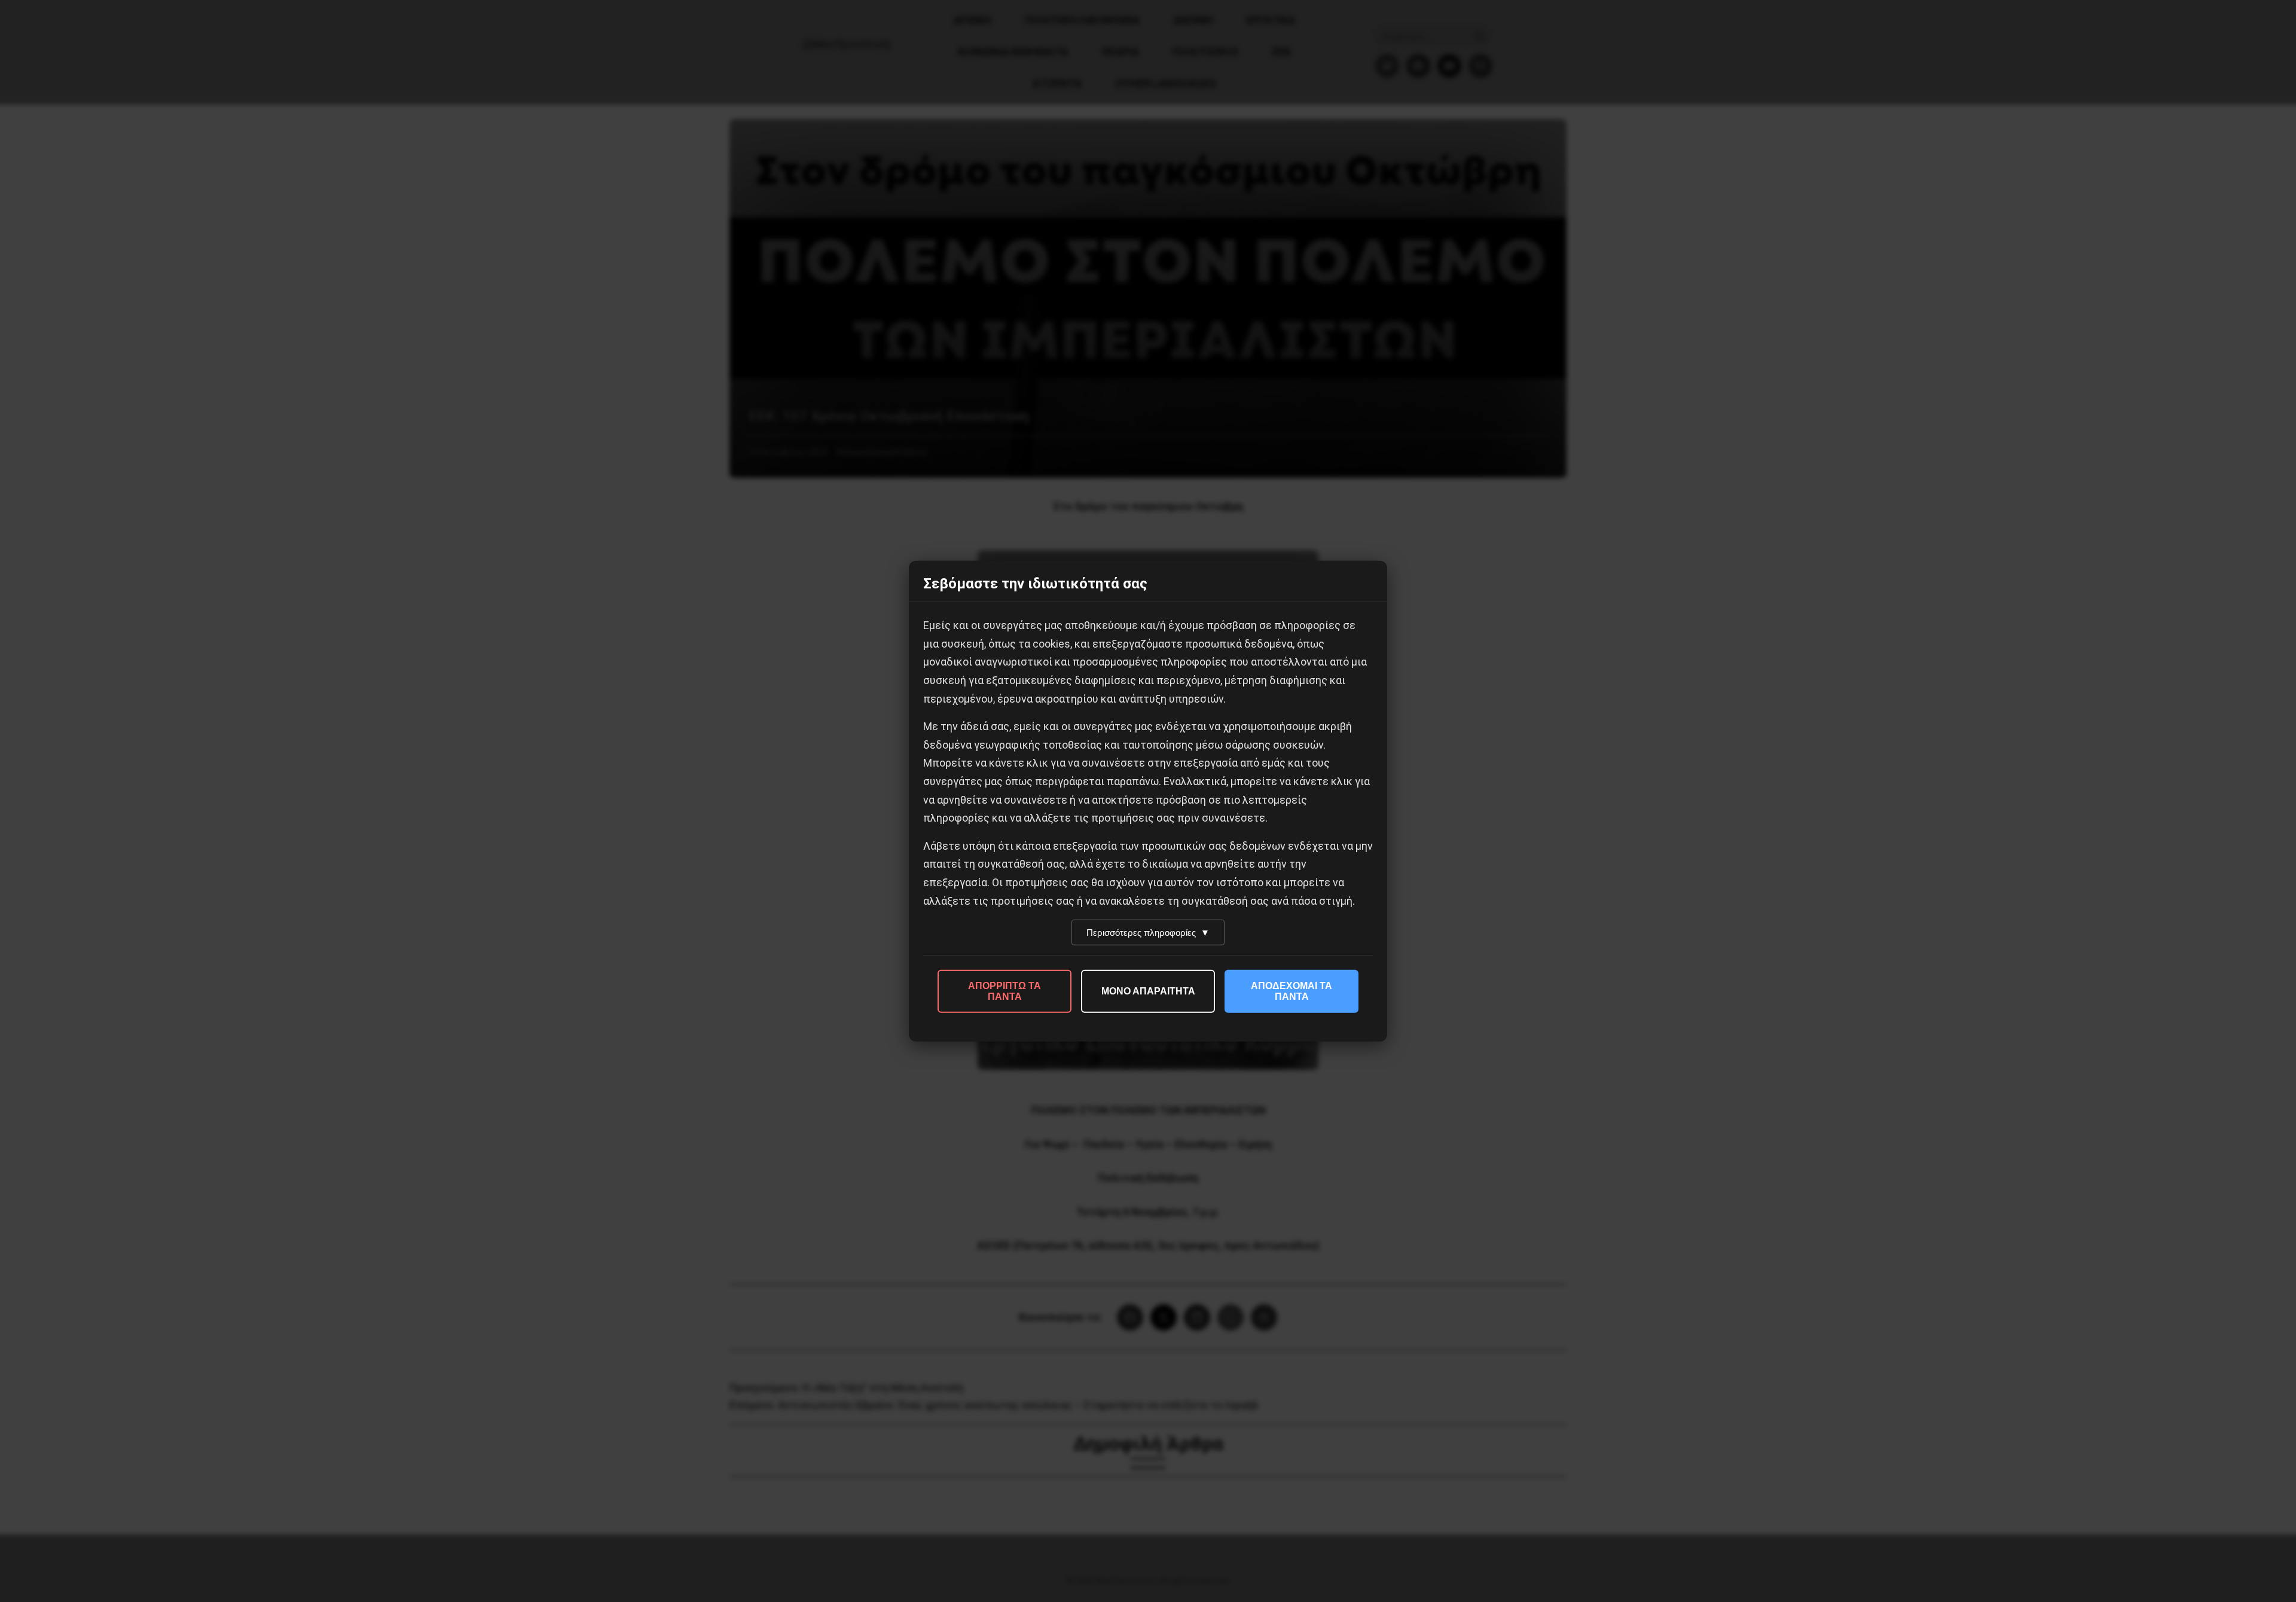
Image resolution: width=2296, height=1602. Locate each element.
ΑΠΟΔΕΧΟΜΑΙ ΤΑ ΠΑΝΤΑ (1291, 991)
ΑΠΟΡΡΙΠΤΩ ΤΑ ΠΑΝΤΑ (1004, 991)
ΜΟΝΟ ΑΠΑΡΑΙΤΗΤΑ (1148, 991)
